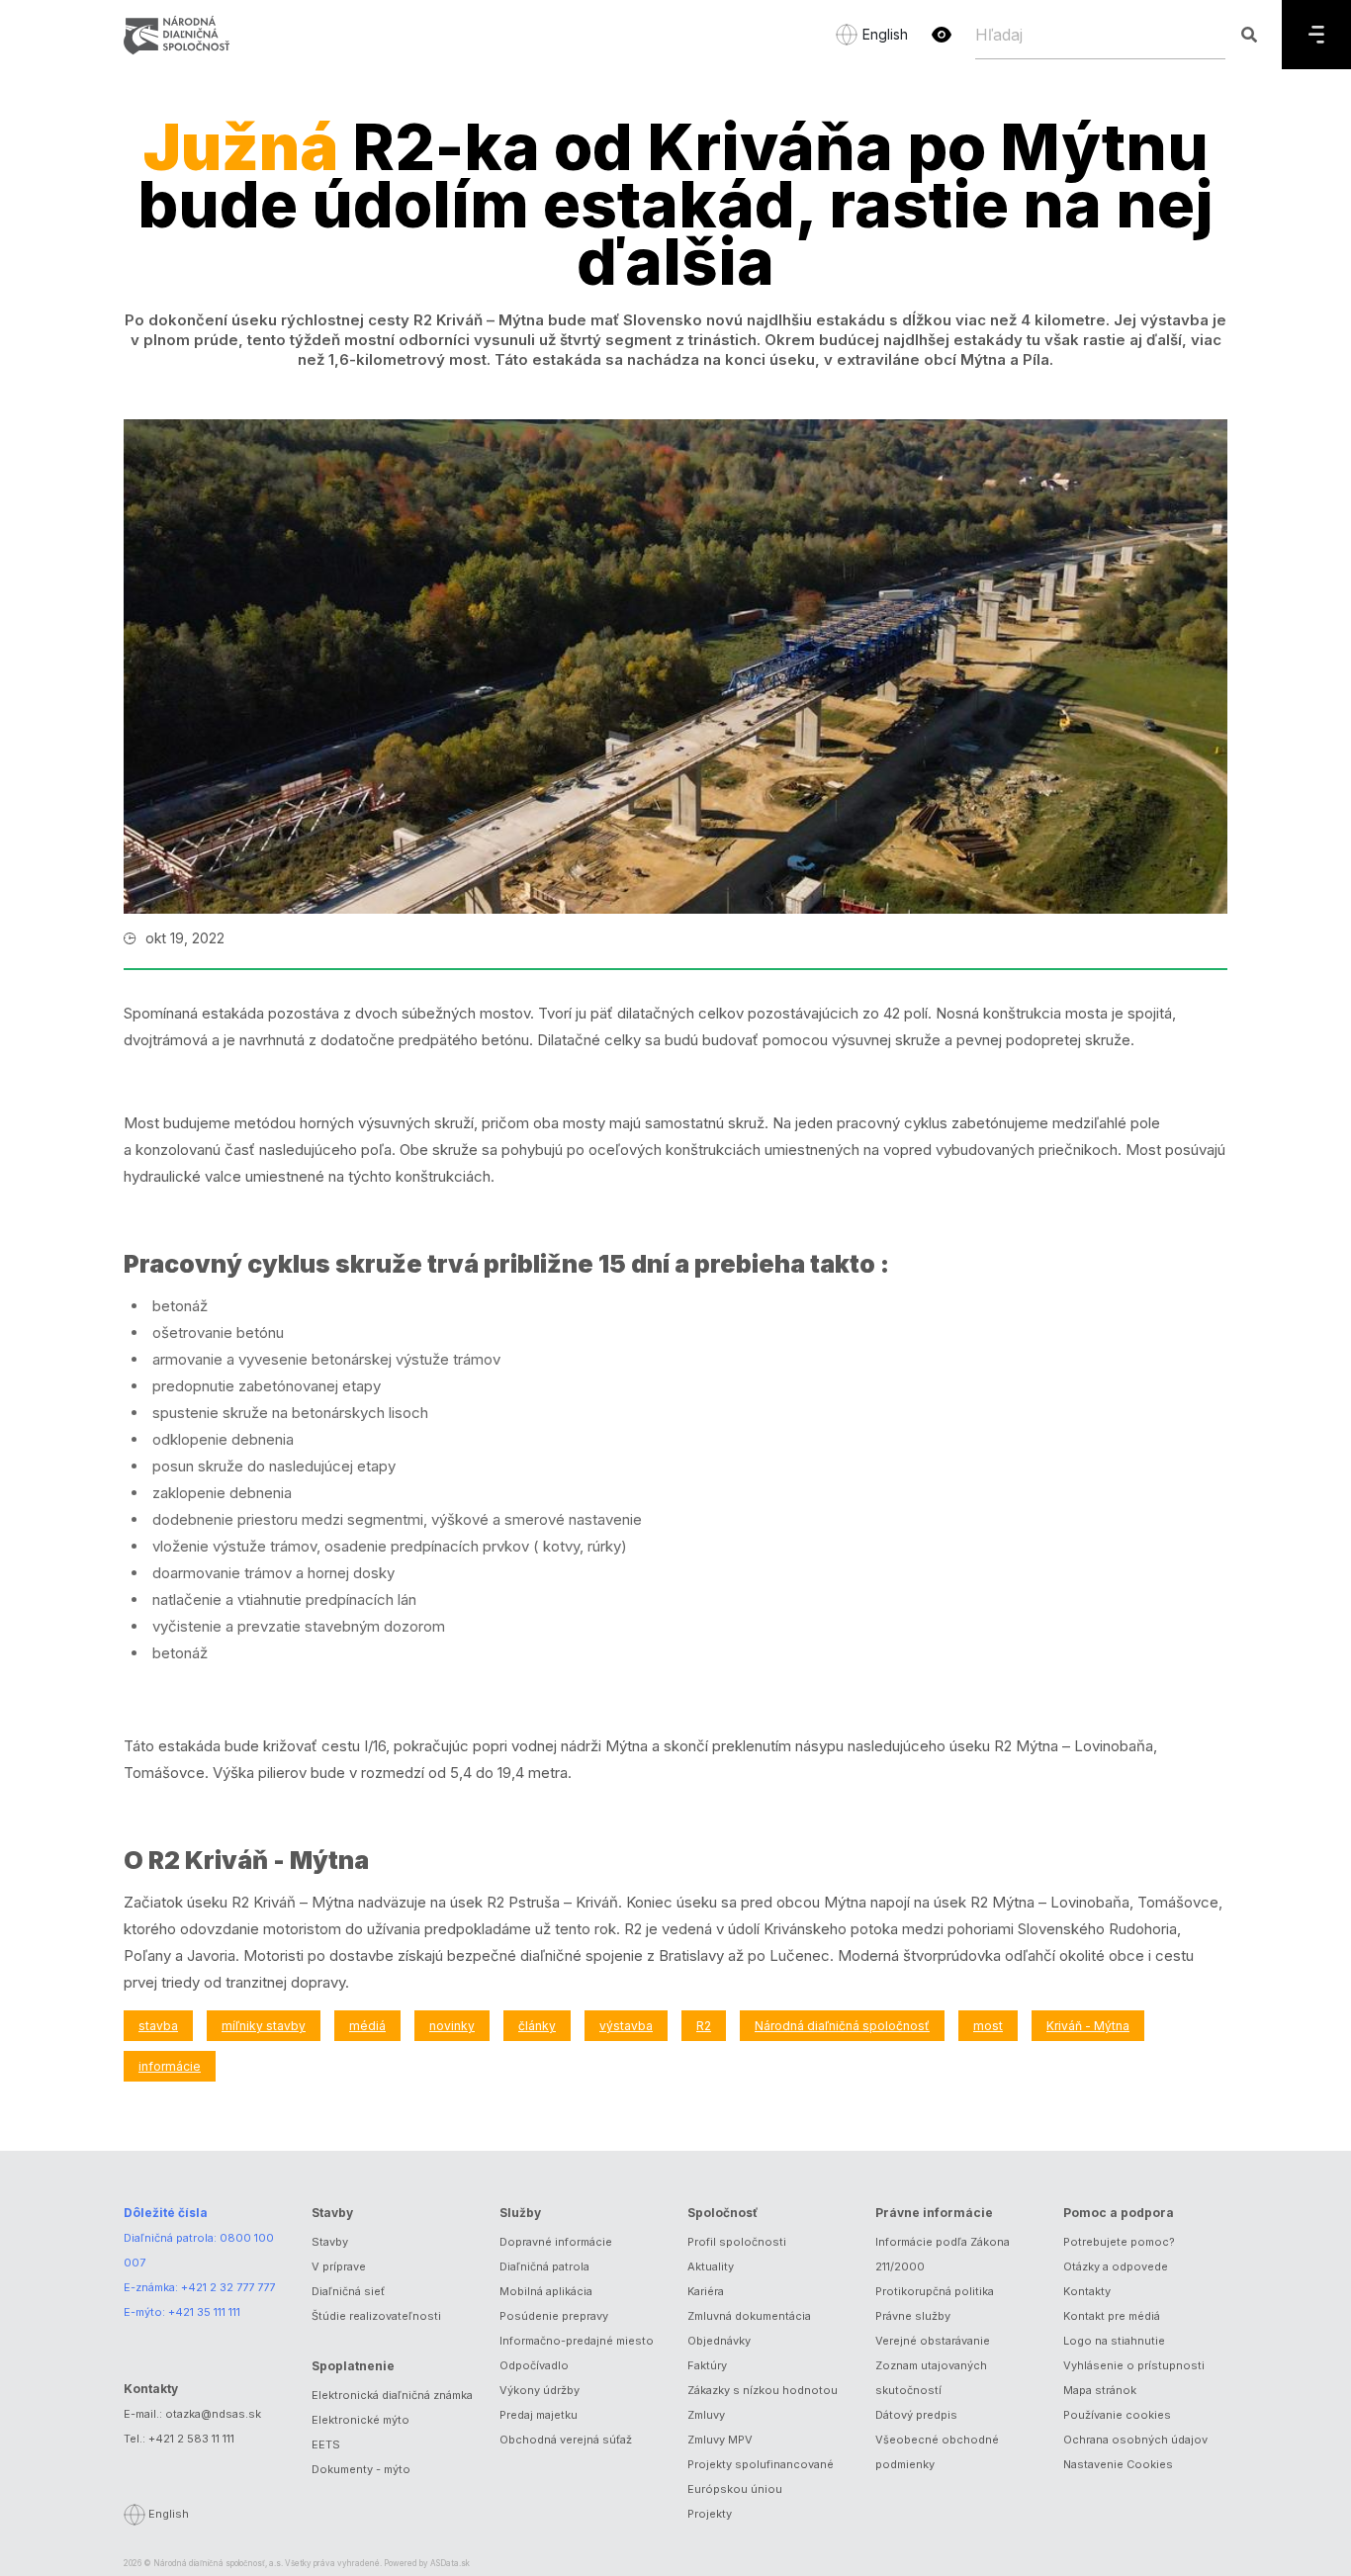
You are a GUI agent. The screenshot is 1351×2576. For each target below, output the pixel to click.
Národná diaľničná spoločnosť (842, 2026)
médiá (367, 2026)
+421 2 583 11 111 (191, 2439)
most (988, 2026)
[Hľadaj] (1249, 35)
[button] (942, 35)
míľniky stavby (264, 2026)
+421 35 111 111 (204, 2312)
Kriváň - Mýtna (1088, 2026)
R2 (704, 2026)
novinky (452, 2026)
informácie (170, 2066)
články (537, 2026)
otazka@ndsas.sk (213, 2414)
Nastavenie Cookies (1118, 2464)
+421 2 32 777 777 (228, 2287)
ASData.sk (450, 2563)
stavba (158, 2026)
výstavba (626, 2026)
